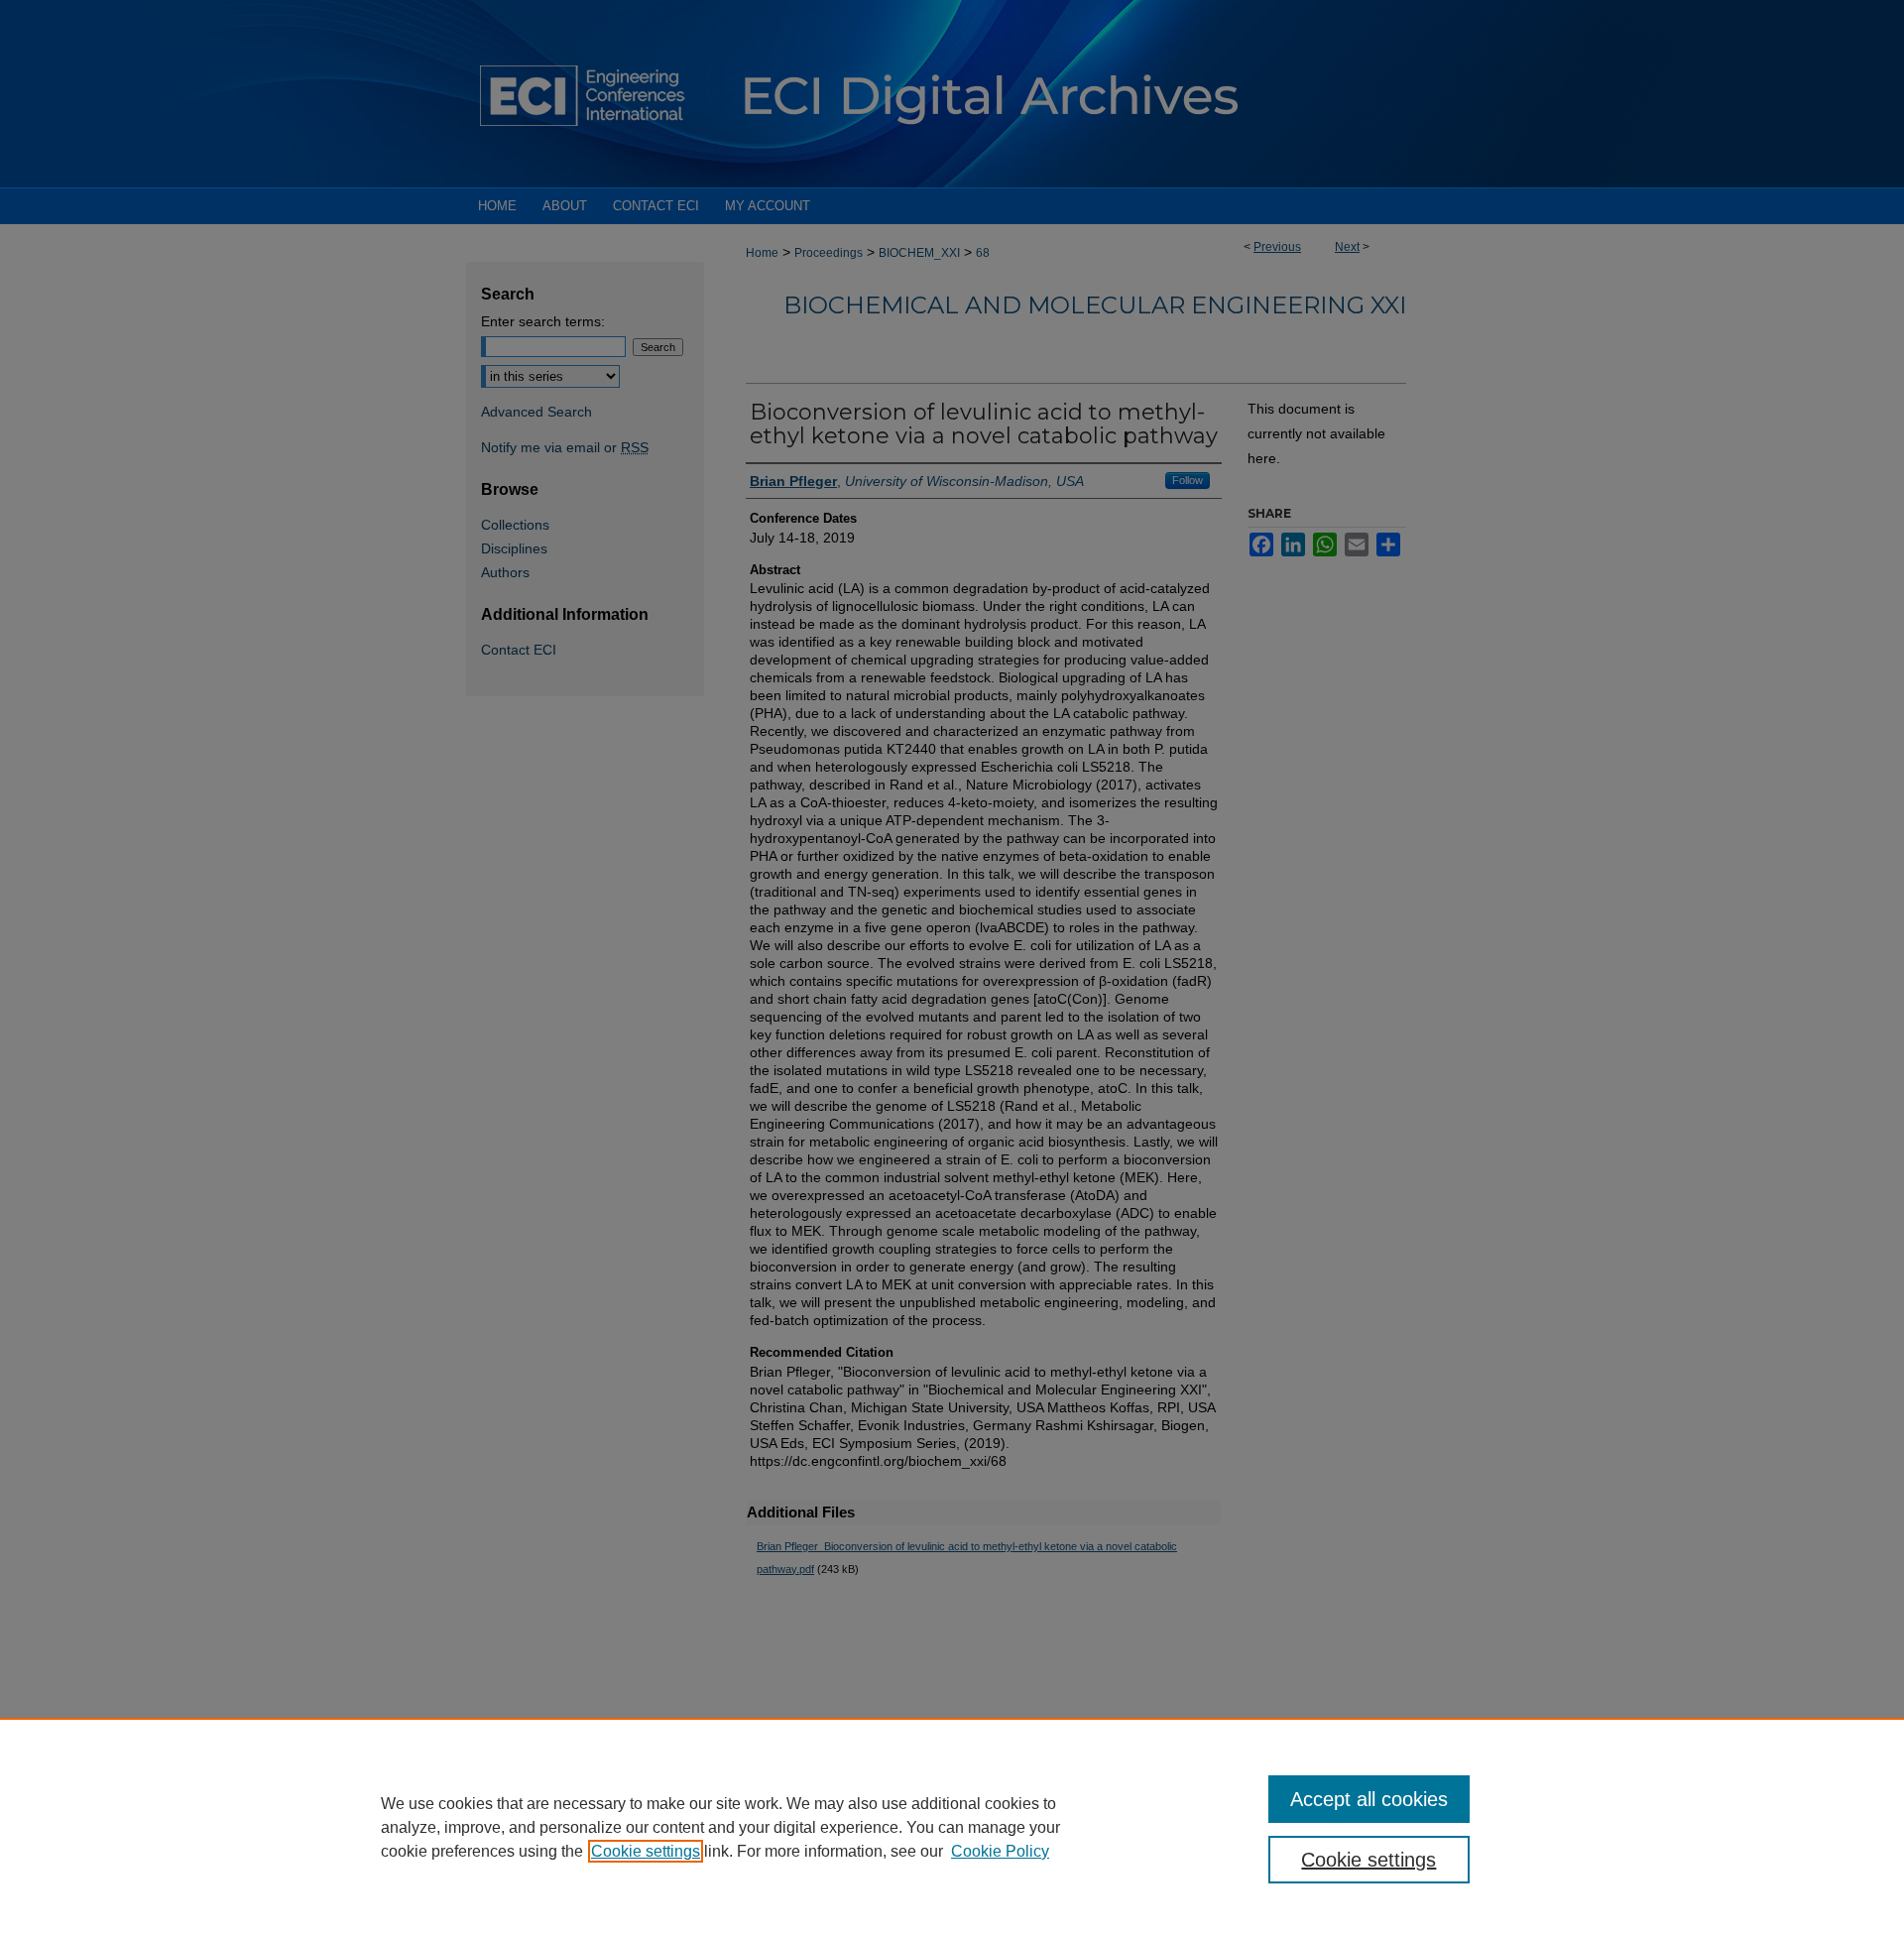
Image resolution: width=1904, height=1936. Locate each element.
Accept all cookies (1369, 1799)
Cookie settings (646, 1851)
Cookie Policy (1000, 1851)
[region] (952, 1827)
